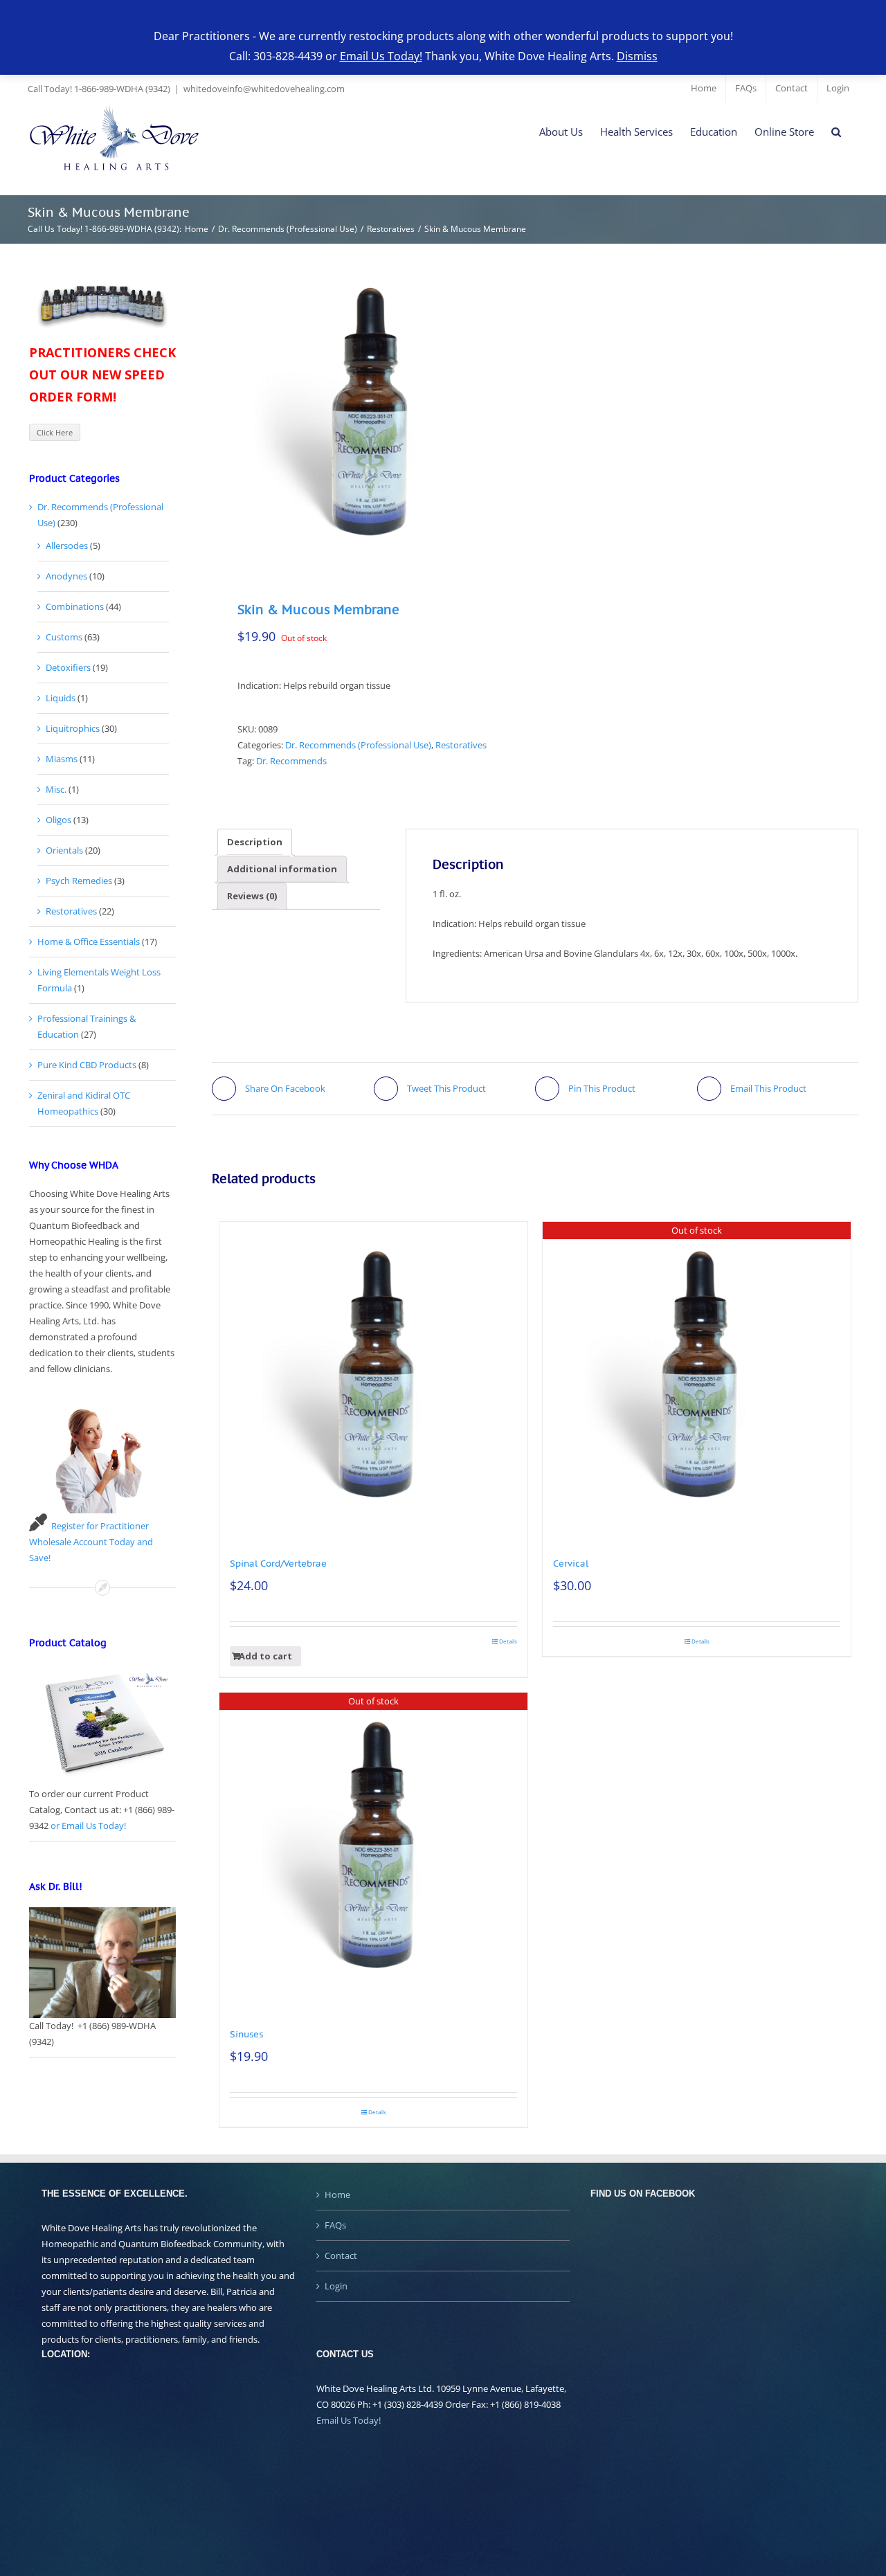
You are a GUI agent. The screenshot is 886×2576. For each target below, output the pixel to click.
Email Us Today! (349, 2420)
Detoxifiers (68, 667)
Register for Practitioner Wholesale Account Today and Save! (91, 1542)
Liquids (61, 698)
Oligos (58, 820)
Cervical (571, 1564)
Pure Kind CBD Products (87, 1065)
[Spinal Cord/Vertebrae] (373, 1376)
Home (337, 2195)
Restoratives (461, 745)
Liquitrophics (73, 728)
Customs (64, 637)
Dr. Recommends (291, 761)
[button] (836, 132)
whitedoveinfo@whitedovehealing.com (264, 89)
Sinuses (246, 2034)
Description (255, 842)
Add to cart (265, 1656)
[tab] (255, 842)
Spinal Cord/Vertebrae (278, 1564)
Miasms (62, 759)
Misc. (56, 789)
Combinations (75, 606)
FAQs (335, 2225)
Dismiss (637, 56)
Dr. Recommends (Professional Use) (358, 745)
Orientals (64, 850)
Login (336, 2286)
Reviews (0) (252, 896)
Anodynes (66, 576)
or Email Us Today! (88, 1826)
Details (508, 1641)
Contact (341, 2255)
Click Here (55, 432)
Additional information (282, 869)
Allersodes (67, 546)
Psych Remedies (79, 881)
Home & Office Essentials (89, 942)
